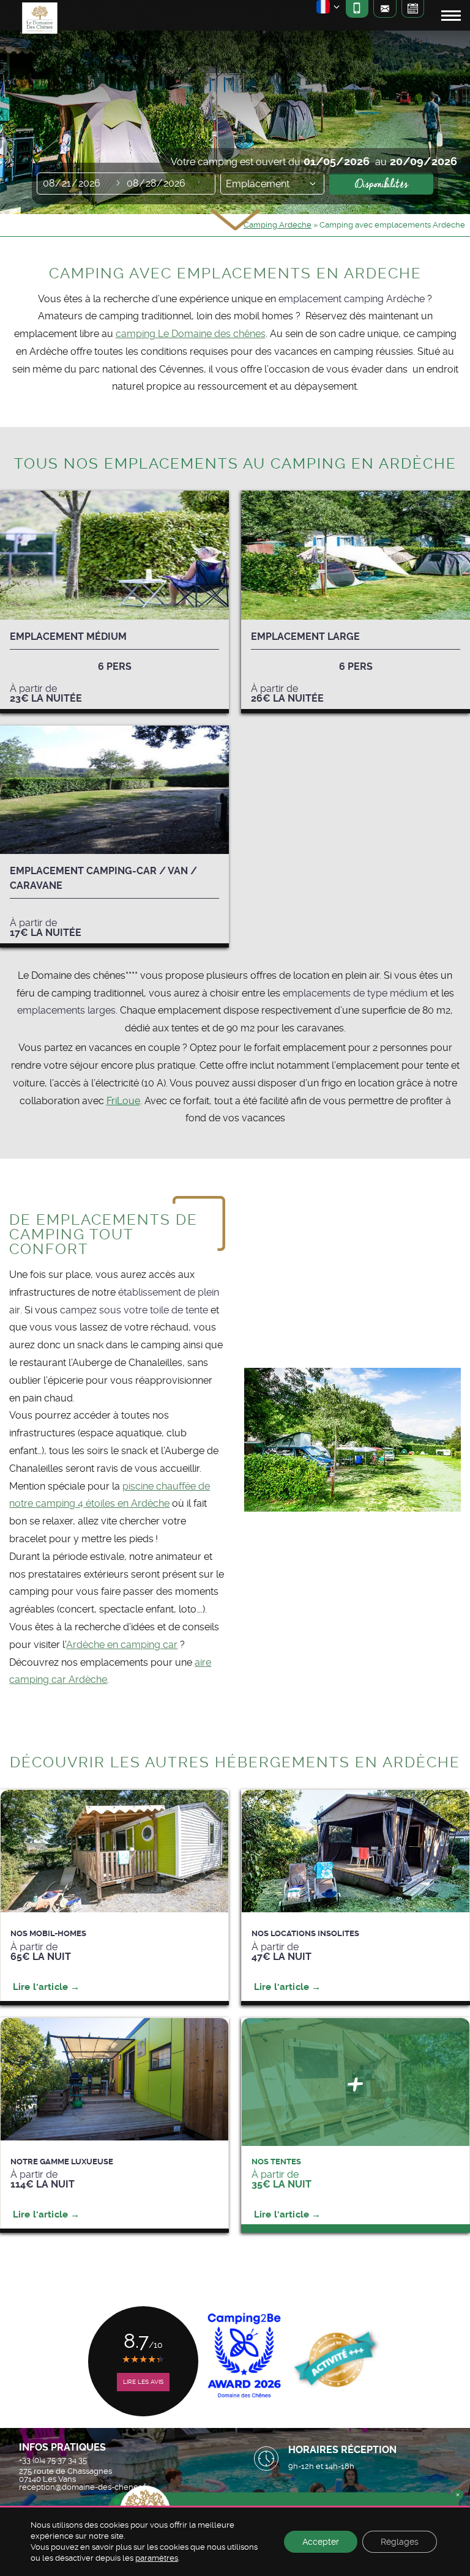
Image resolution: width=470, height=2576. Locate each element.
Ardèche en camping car (122, 1645)
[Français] (329, 9)
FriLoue (123, 1101)
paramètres (157, 2558)
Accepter (321, 2542)
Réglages (400, 2542)
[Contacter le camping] (385, 9)
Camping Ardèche (278, 225)
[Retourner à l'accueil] (39, 20)
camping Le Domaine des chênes (191, 334)
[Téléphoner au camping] (357, 9)
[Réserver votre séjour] (413, 9)
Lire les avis (143, 2382)
